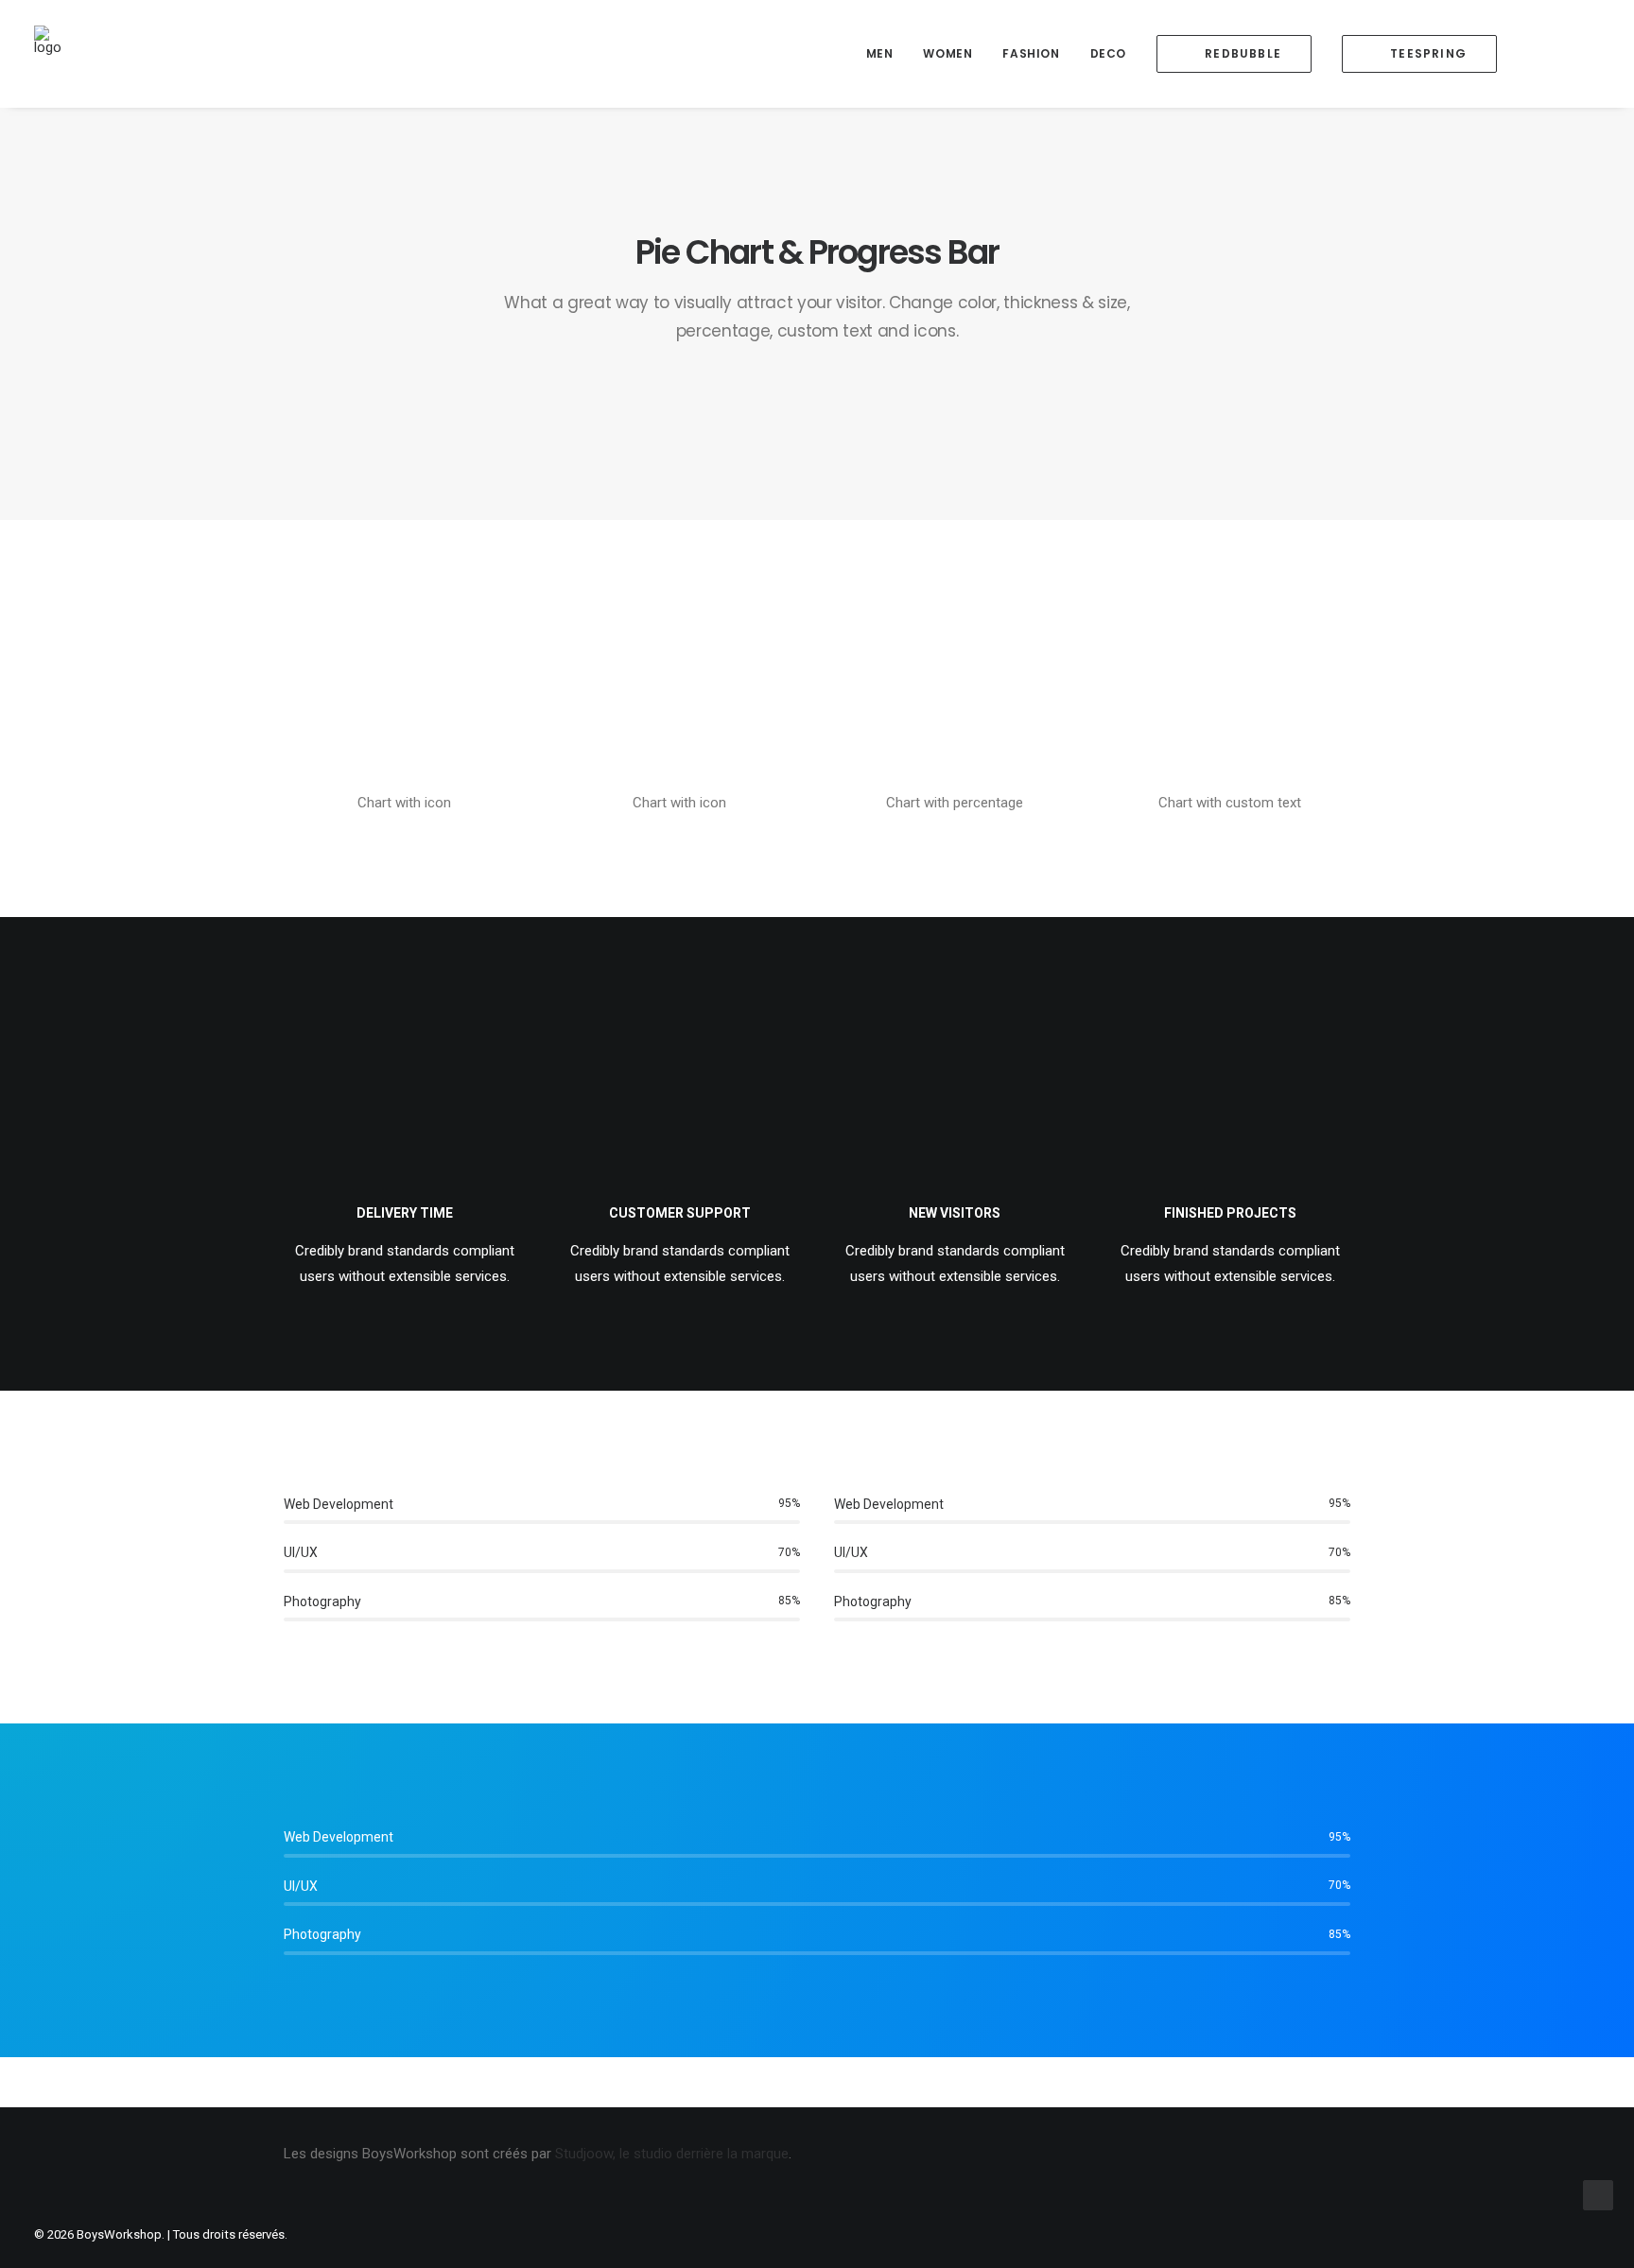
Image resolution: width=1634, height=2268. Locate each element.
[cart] (1586, 54)
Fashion (1031, 53)
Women (947, 53)
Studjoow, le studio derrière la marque (672, 2154)
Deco (1108, 53)
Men (880, 53)
